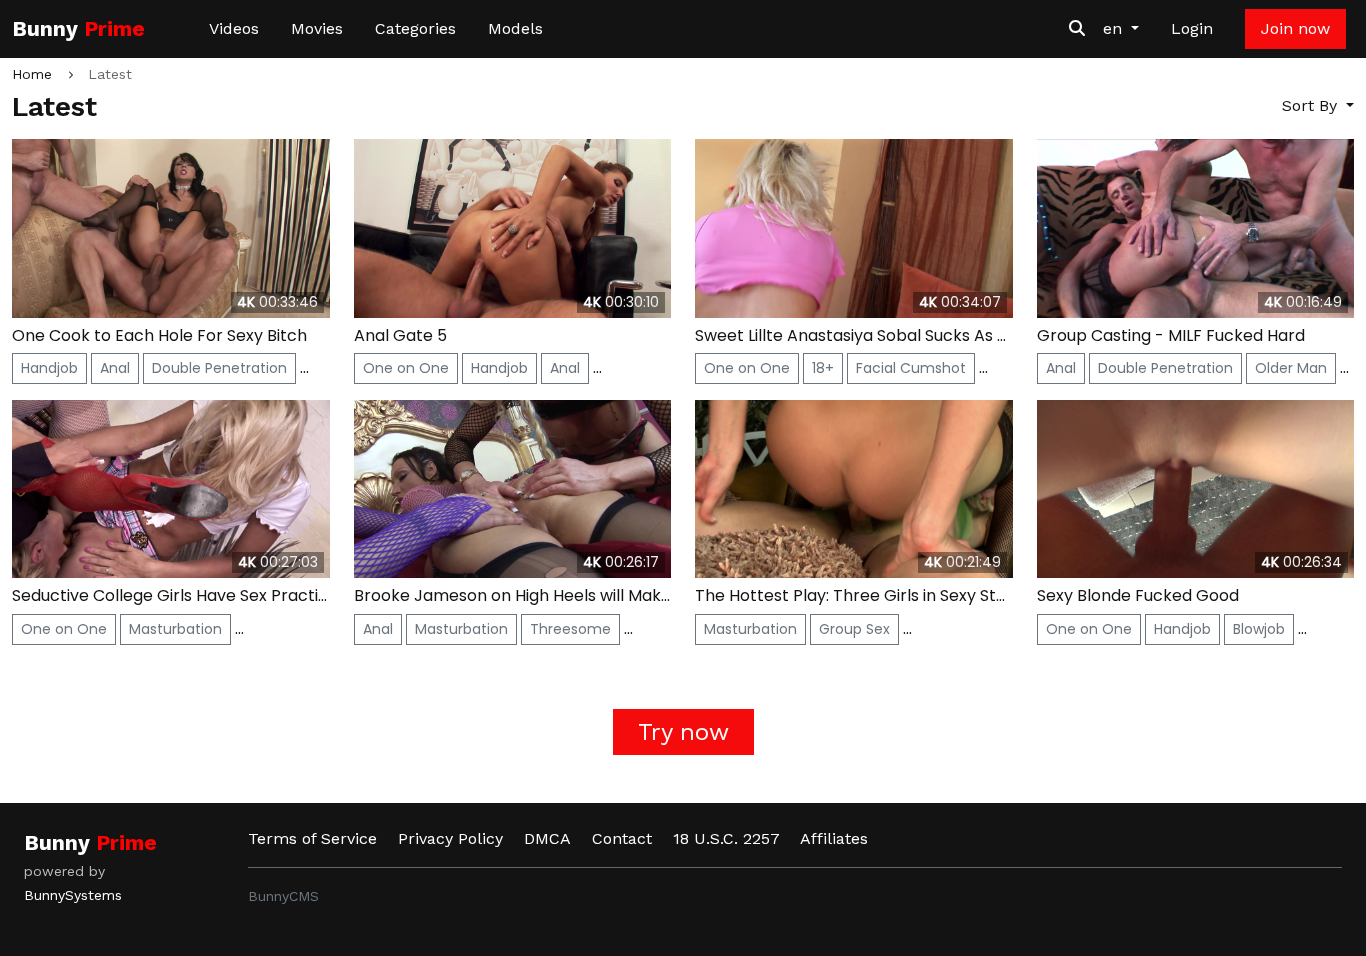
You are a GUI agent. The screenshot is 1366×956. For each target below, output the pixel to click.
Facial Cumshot (911, 368)
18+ (823, 368)
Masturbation (175, 629)
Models (515, 28)
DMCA (547, 838)
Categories (415, 28)
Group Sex (854, 629)
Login (1192, 28)
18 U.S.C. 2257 (726, 838)
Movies (317, 28)
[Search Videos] (1077, 29)
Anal (115, 368)
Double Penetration (219, 368)
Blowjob (1259, 629)
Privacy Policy (450, 838)
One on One (406, 368)
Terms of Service (312, 838)
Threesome (570, 629)
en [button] (1115, 28)
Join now (1295, 28)
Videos (234, 28)
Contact (622, 838)
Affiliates (834, 838)
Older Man (1291, 368)
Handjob (49, 368)
